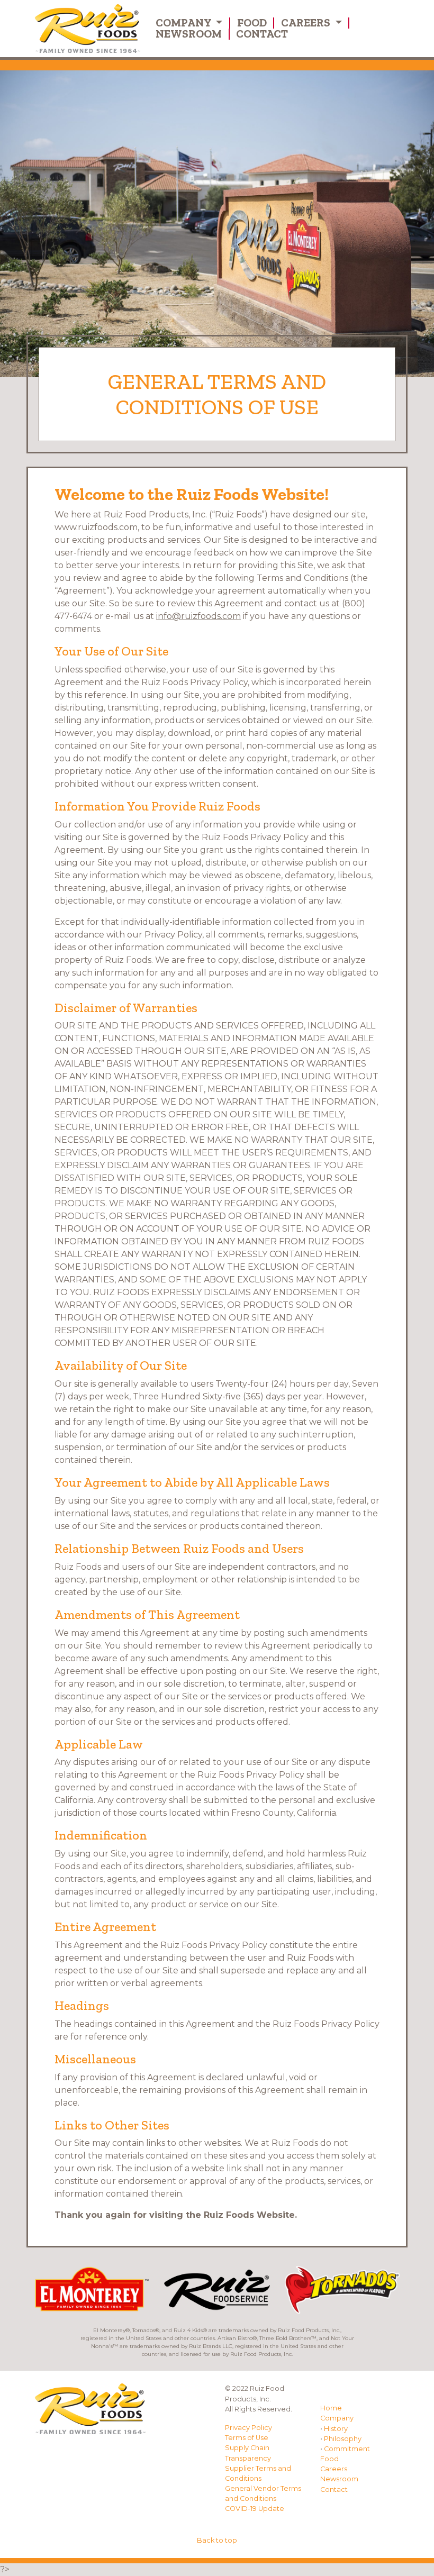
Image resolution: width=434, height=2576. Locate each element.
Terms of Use (247, 2438)
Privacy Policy (248, 2428)
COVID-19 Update (255, 2509)
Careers (307, 23)
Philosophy (343, 2439)
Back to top (217, 2540)
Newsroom (189, 34)
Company (184, 23)
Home (331, 2408)
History (336, 2429)
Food (252, 23)
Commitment (347, 2449)
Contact (262, 34)
